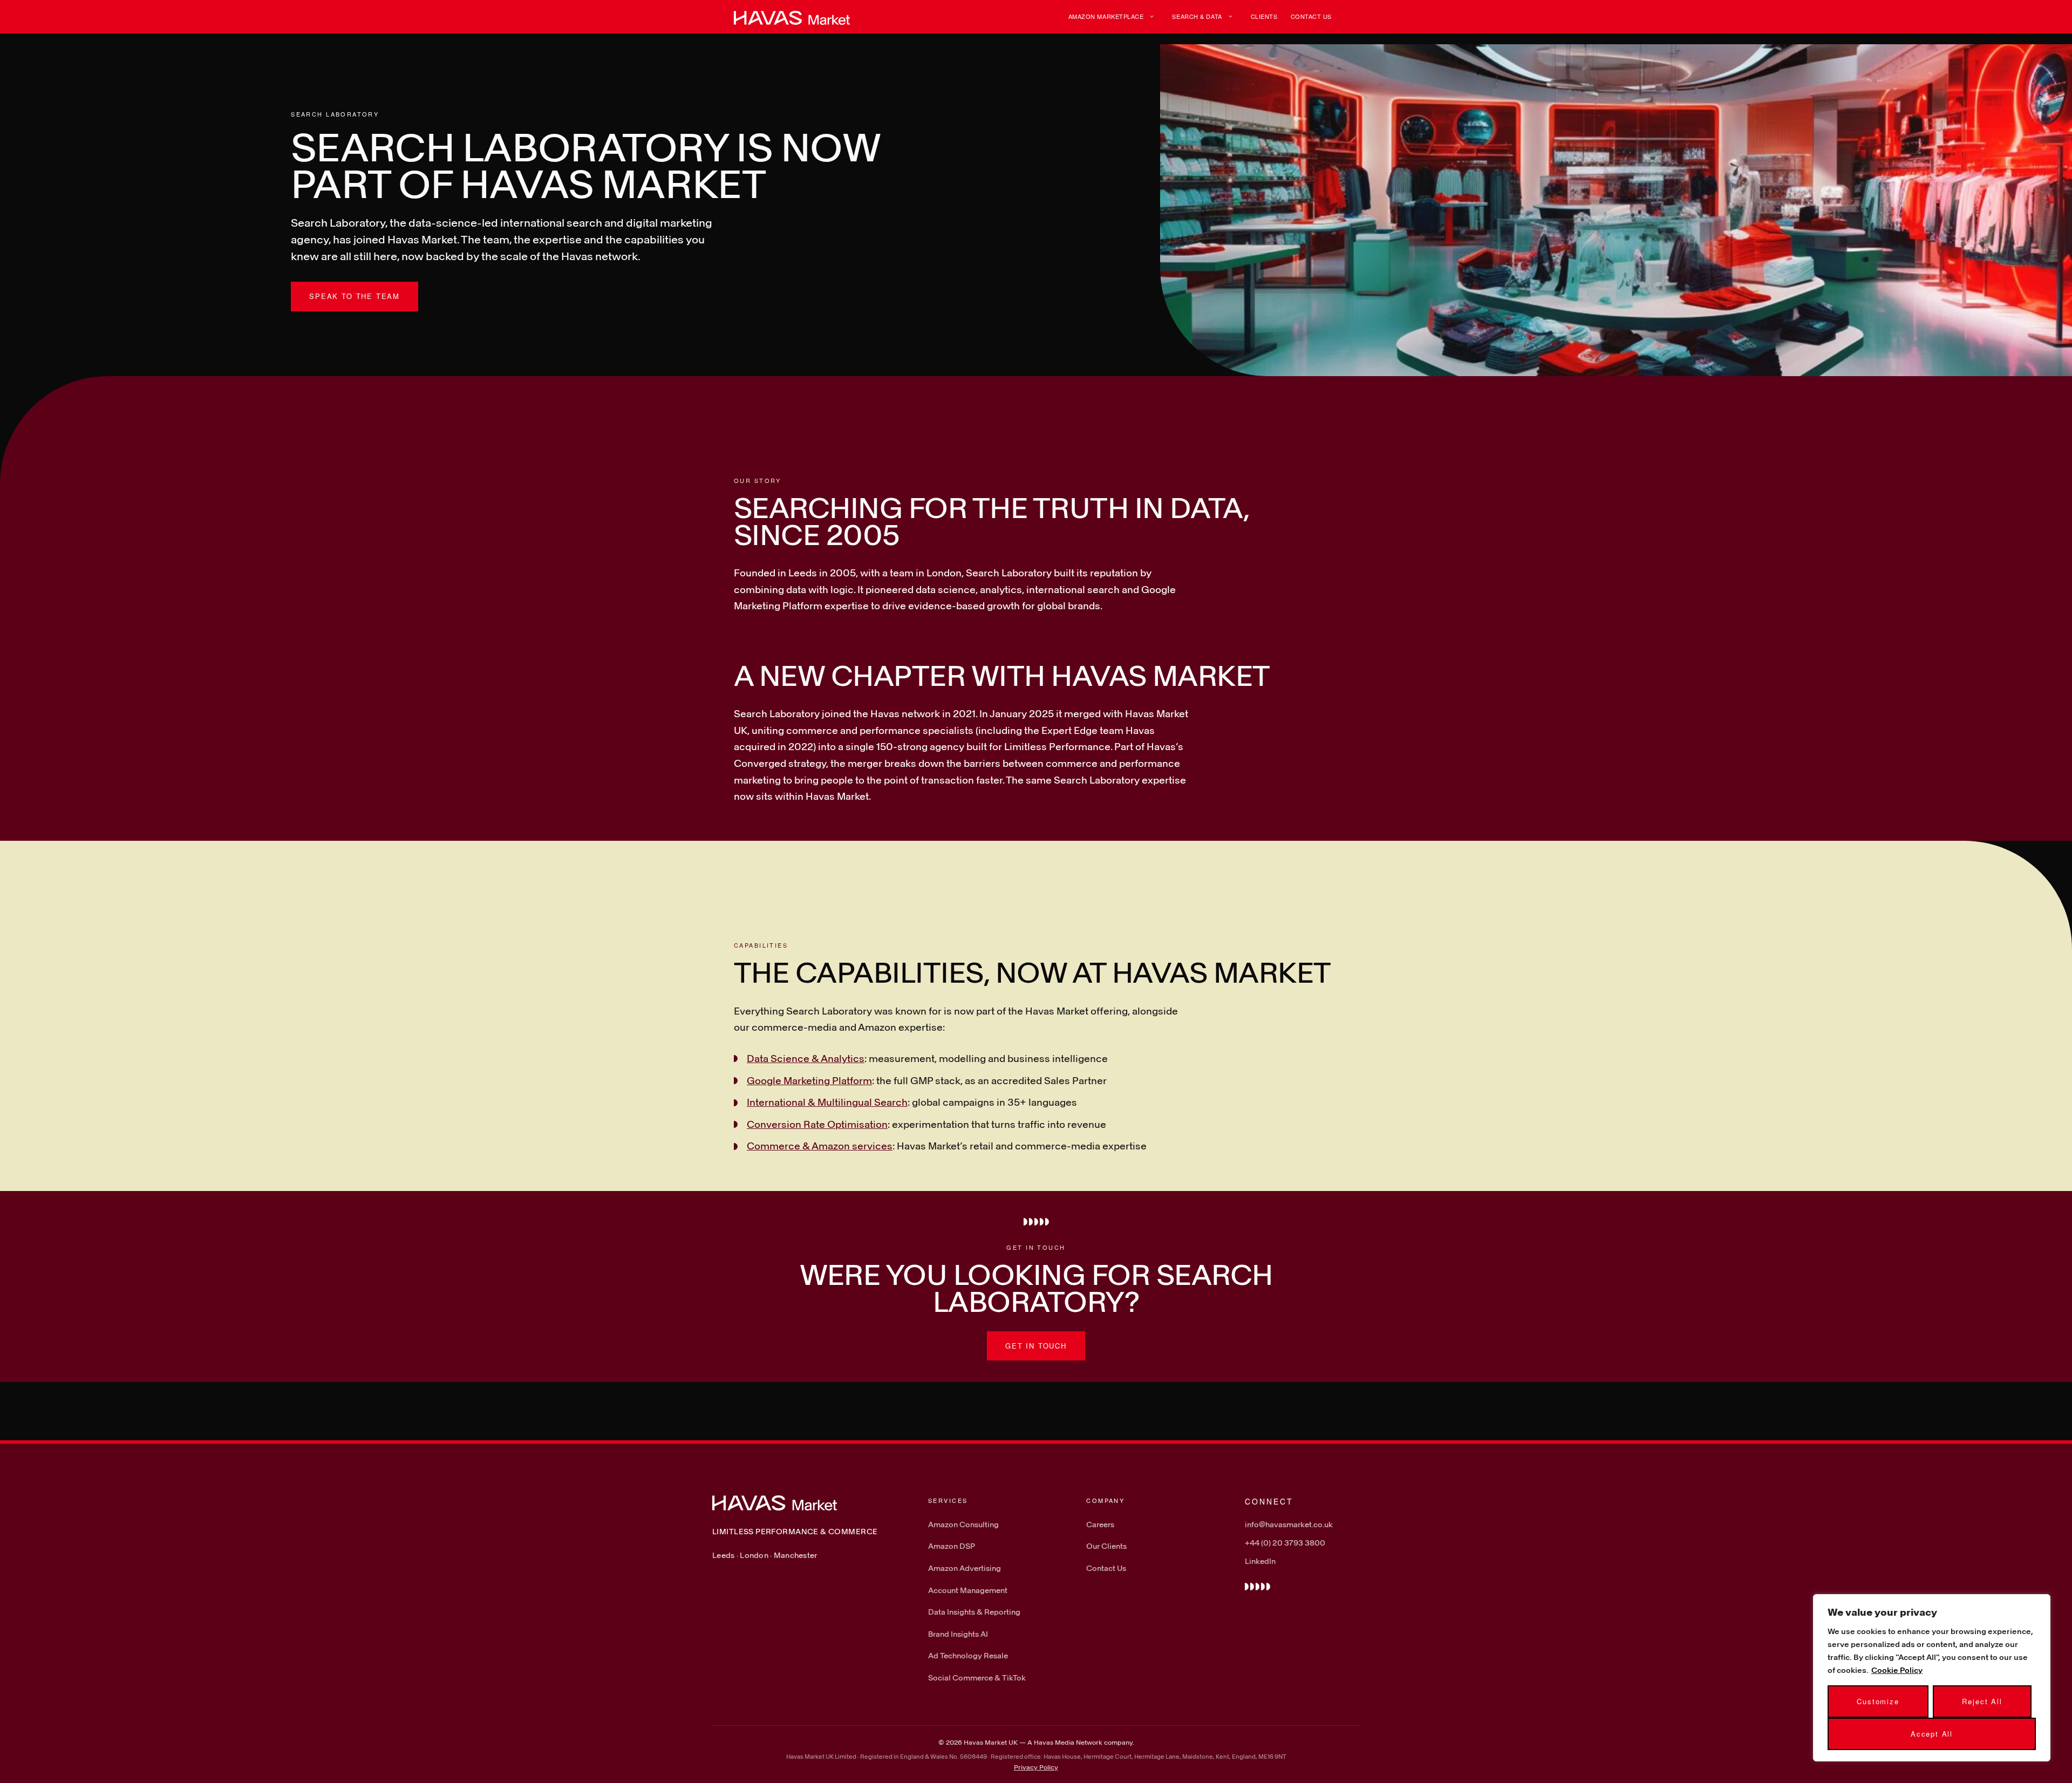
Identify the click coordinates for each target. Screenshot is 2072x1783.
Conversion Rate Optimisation (817, 1124)
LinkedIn (1260, 1561)
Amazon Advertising (965, 1568)
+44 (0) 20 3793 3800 (1285, 1543)
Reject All (1982, 1701)
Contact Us (1311, 16)
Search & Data (1197, 16)
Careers (1100, 1524)
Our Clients (1106, 1546)
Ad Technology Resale (968, 1655)
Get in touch (1036, 1346)
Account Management (968, 1590)
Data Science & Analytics (806, 1058)
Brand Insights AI (958, 1634)
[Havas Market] (792, 17)
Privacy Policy (1036, 1767)
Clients (1264, 16)
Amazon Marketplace (1106, 16)
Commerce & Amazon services (820, 1146)
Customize (1878, 1701)
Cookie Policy (1897, 1670)
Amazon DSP (952, 1546)
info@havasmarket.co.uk (1289, 1524)
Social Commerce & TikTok (977, 1677)
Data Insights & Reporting (974, 1612)
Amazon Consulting (963, 1524)
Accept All (1932, 1734)
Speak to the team (355, 296)
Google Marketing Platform (809, 1080)
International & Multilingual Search (827, 1102)
